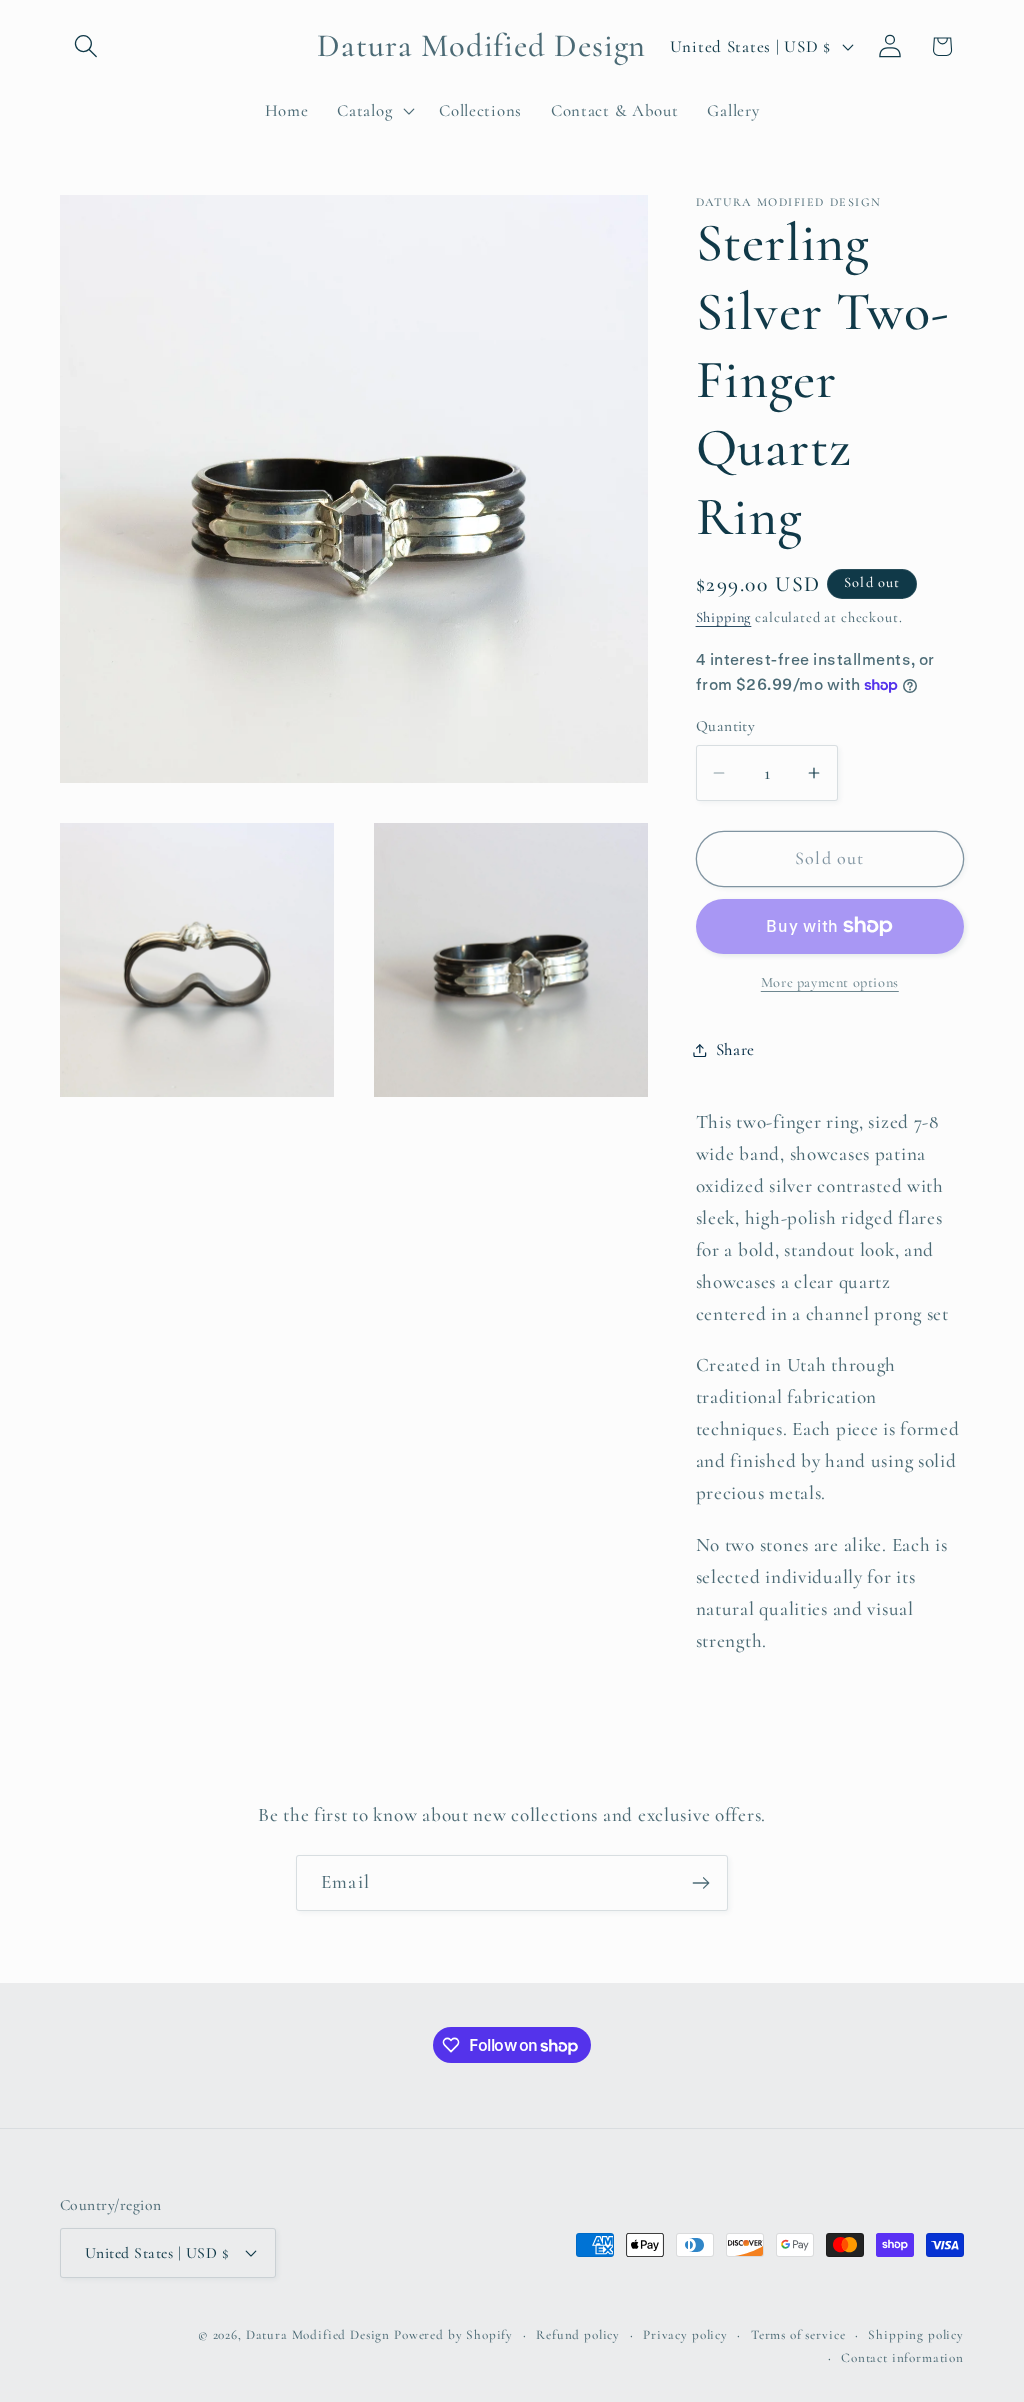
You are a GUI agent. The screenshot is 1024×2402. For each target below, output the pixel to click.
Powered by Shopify (453, 2335)
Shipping (724, 617)
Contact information (902, 2358)
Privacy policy (685, 2335)
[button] (86, 46)
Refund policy (578, 2335)
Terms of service (798, 2335)
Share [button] (736, 1049)
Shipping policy (916, 2335)
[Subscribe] (700, 1883)
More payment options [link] (830, 982)
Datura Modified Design (318, 2335)
